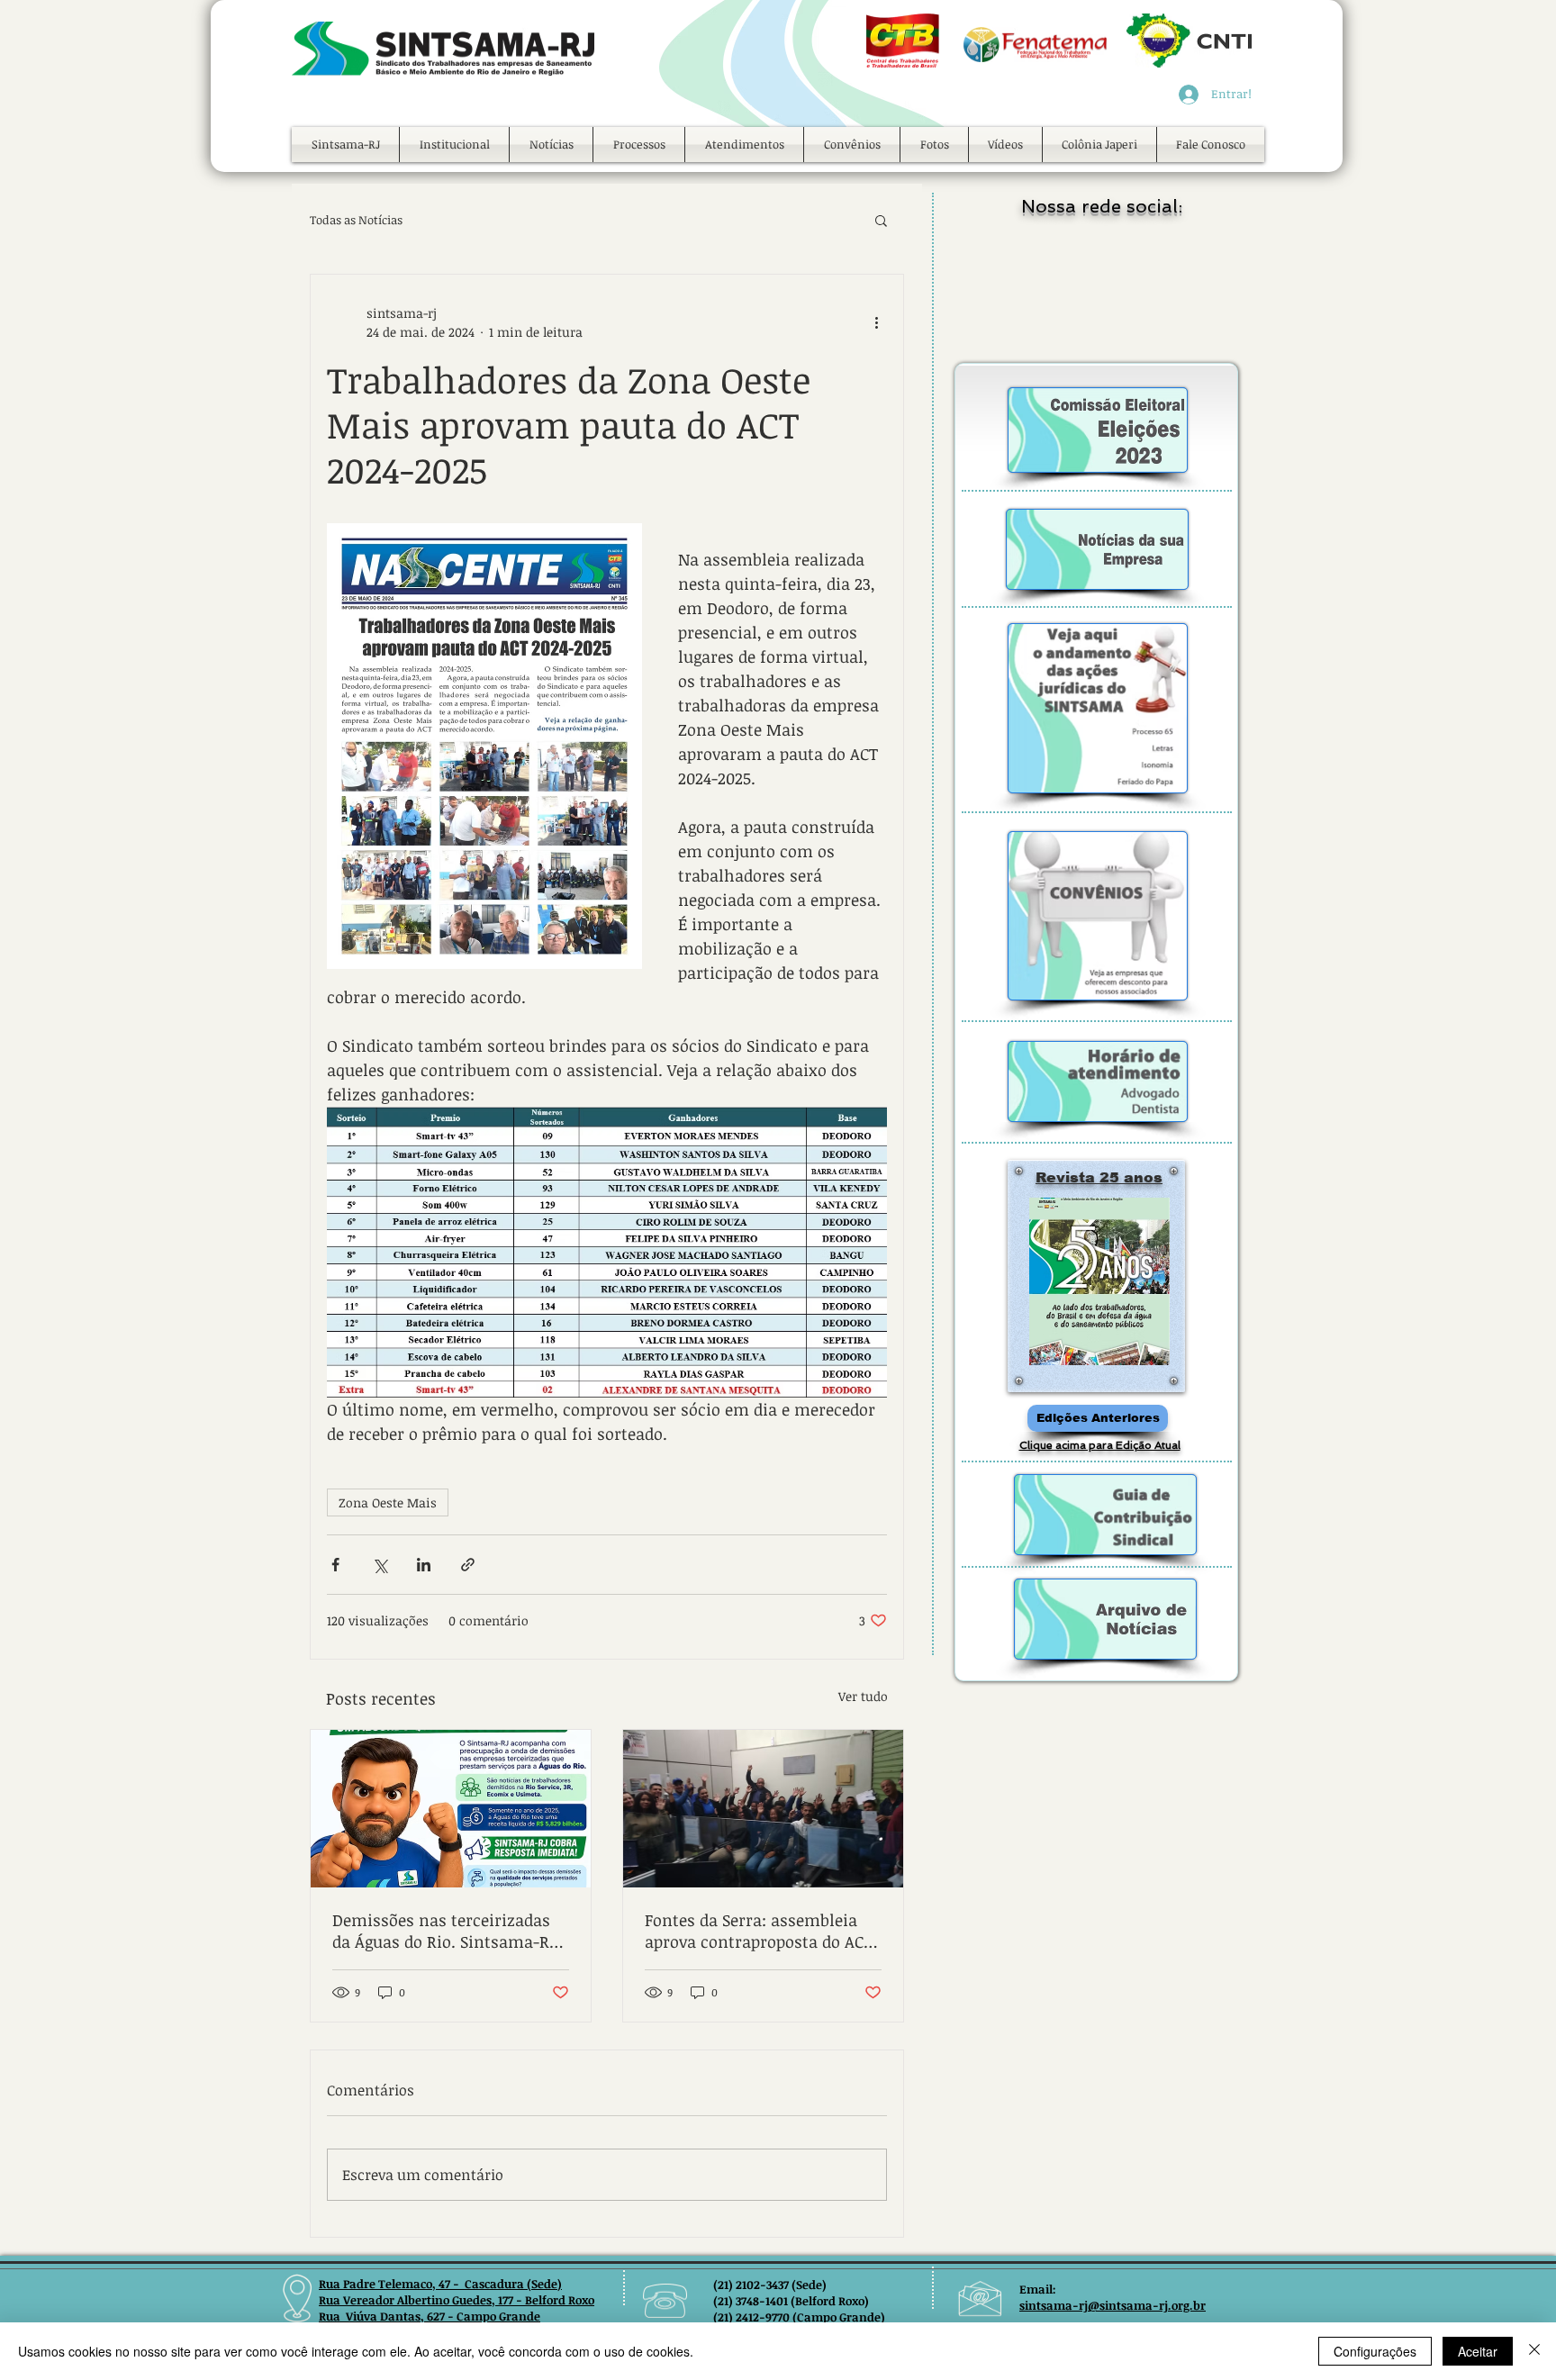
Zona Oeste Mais (388, 1502)
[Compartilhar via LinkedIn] (424, 1565)
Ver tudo (863, 1696)
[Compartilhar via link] (468, 1565)
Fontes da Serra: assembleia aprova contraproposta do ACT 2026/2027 (759, 1931)
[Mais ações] (876, 322)
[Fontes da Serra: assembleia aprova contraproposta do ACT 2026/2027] (763, 1809)
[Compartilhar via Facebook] (335, 1565)
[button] (454, 145)
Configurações (1375, 2351)
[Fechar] (1534, 2351)
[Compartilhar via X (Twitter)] (380, 1565)
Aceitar (1478, 2351)
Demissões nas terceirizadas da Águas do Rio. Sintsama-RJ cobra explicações (444, 1931)
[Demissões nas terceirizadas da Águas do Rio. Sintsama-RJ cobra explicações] (451, 1809)
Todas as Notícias (356, 220)
